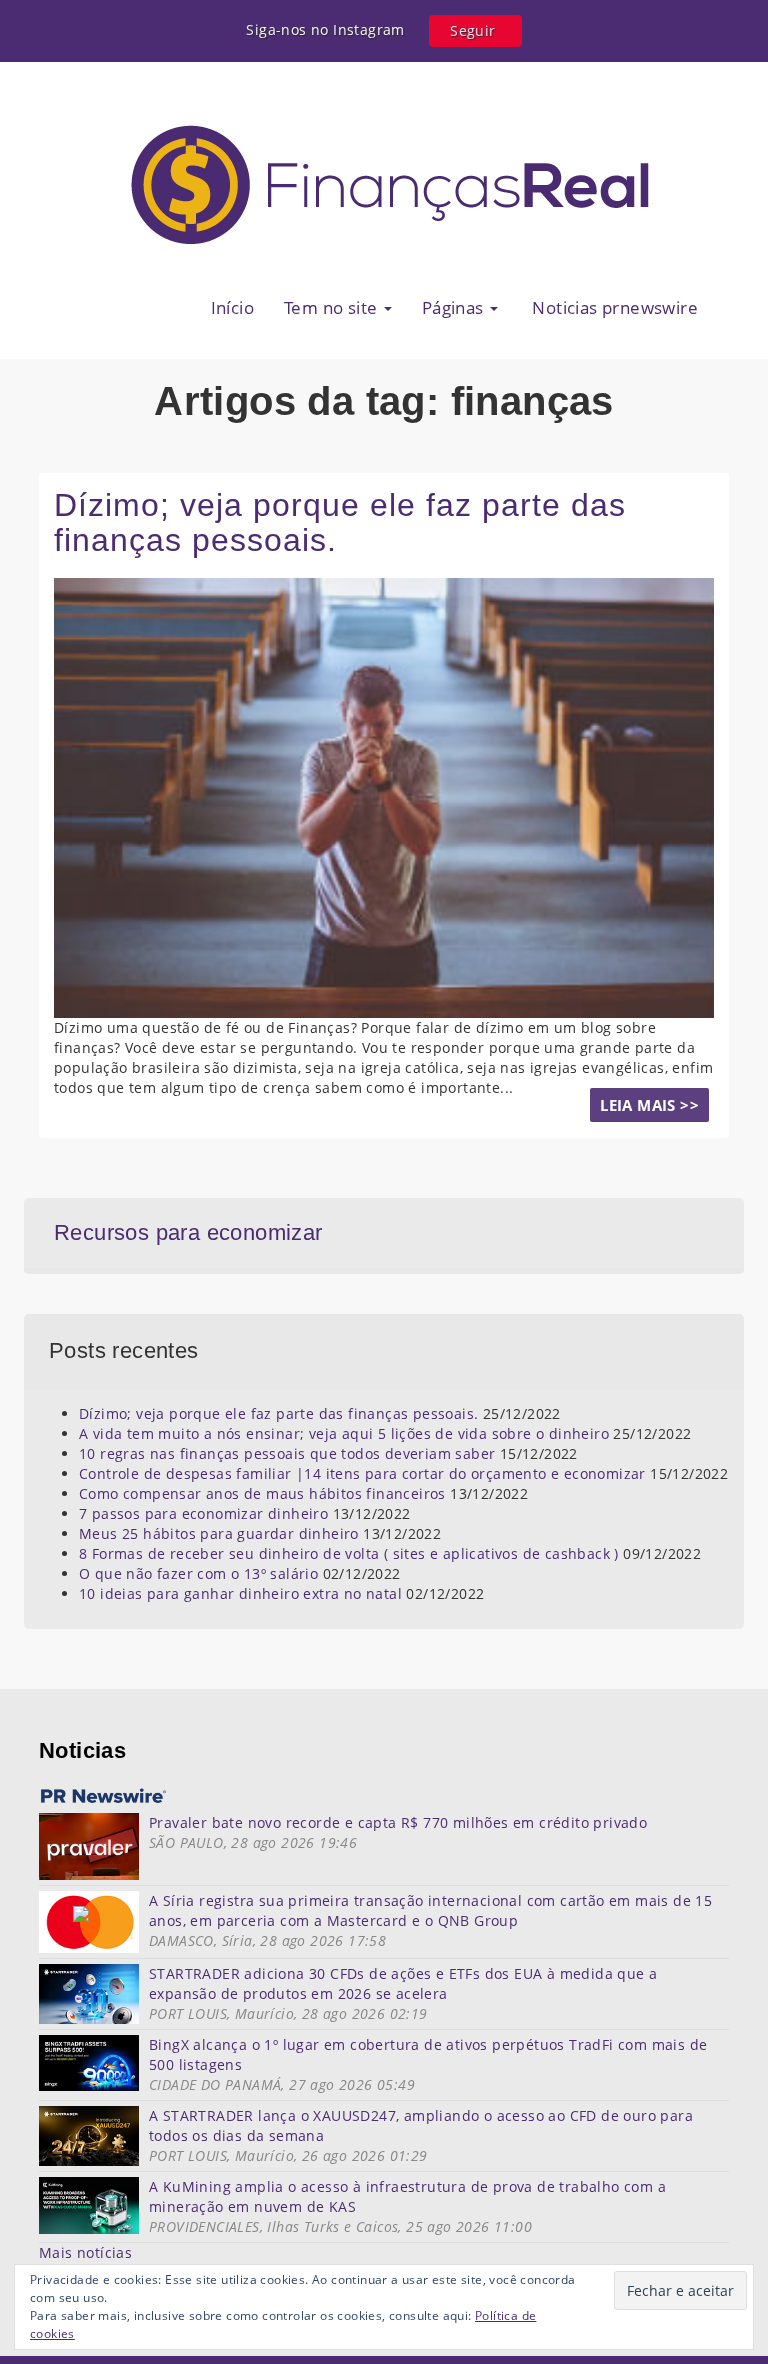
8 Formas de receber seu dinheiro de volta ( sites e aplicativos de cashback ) (349, 1553)
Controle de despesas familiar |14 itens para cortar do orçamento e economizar (362, 1473)
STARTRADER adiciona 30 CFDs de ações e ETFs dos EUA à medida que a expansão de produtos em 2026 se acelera (403, 1983)
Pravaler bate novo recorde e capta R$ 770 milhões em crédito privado (398, 1822)
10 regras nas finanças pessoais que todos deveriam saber (287, 1453)
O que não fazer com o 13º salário (198, 1573)
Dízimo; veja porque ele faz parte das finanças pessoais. (340, 522)
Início (232, 307)
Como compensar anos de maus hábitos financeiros (262, 1493)
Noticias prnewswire (613, 307)
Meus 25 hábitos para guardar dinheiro (219, 1533)
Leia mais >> (649, 1105)
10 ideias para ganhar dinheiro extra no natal (240, 1593)
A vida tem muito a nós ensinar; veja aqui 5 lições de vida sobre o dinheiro (344, 1433)
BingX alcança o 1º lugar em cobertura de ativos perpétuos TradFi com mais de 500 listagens (428, 2054)
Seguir (472, 30)
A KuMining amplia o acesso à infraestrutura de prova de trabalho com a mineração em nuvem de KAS (407, 2196)
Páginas (455, 307)
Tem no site (333, 307)
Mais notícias (85, 2252)
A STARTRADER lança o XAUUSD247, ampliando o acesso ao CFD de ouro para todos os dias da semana (421, 2125)
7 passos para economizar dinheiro (203, 1513)
